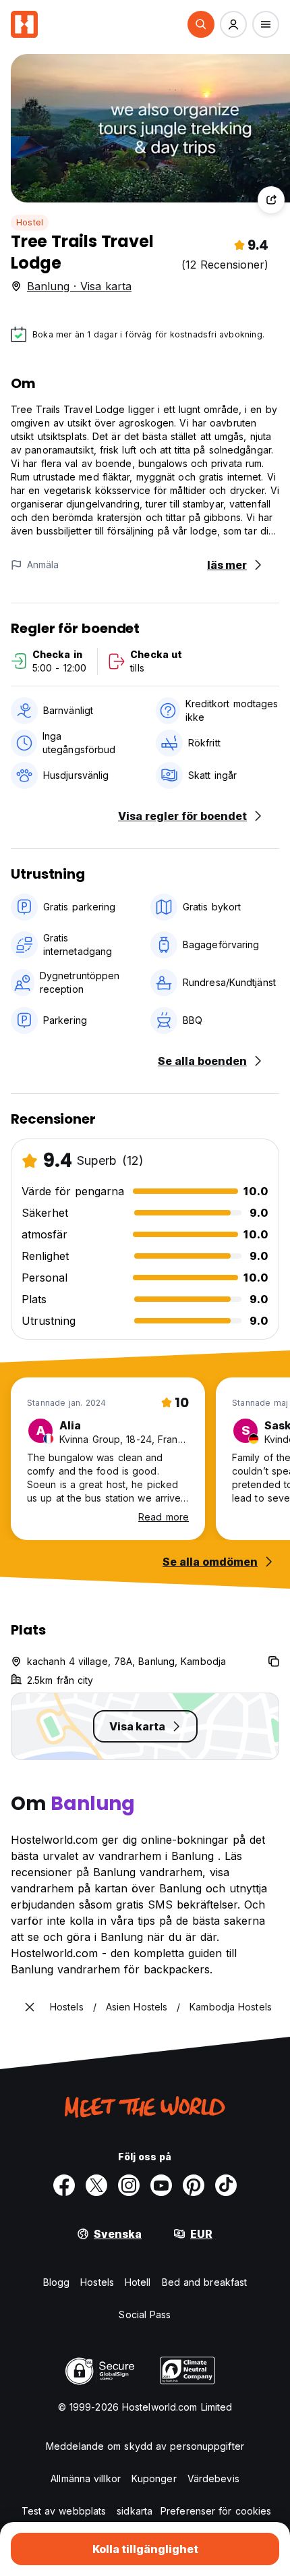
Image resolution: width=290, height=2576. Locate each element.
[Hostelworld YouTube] (161, 2185)
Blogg (57, 2282)
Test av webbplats (64, 2511)
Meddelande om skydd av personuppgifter (145, 2446)
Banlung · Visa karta (79, 286)
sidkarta (135, 2511)
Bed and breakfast (205, 2282)
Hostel (30, 222)
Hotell (138, 2282)
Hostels (97, 2282)
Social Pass (145, 2314)
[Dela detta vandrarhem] (271, 200)
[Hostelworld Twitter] (96, 2185)
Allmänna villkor (86, 2478)
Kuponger (154, 2478)
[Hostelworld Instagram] (129, 2185)
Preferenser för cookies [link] (216, 2511)
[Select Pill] (201, 24)
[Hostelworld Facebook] (64, 2185)
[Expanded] (30, 2007)
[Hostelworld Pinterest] (194, 2185)
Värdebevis (213, 2478)
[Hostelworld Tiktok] (226, 2185)
